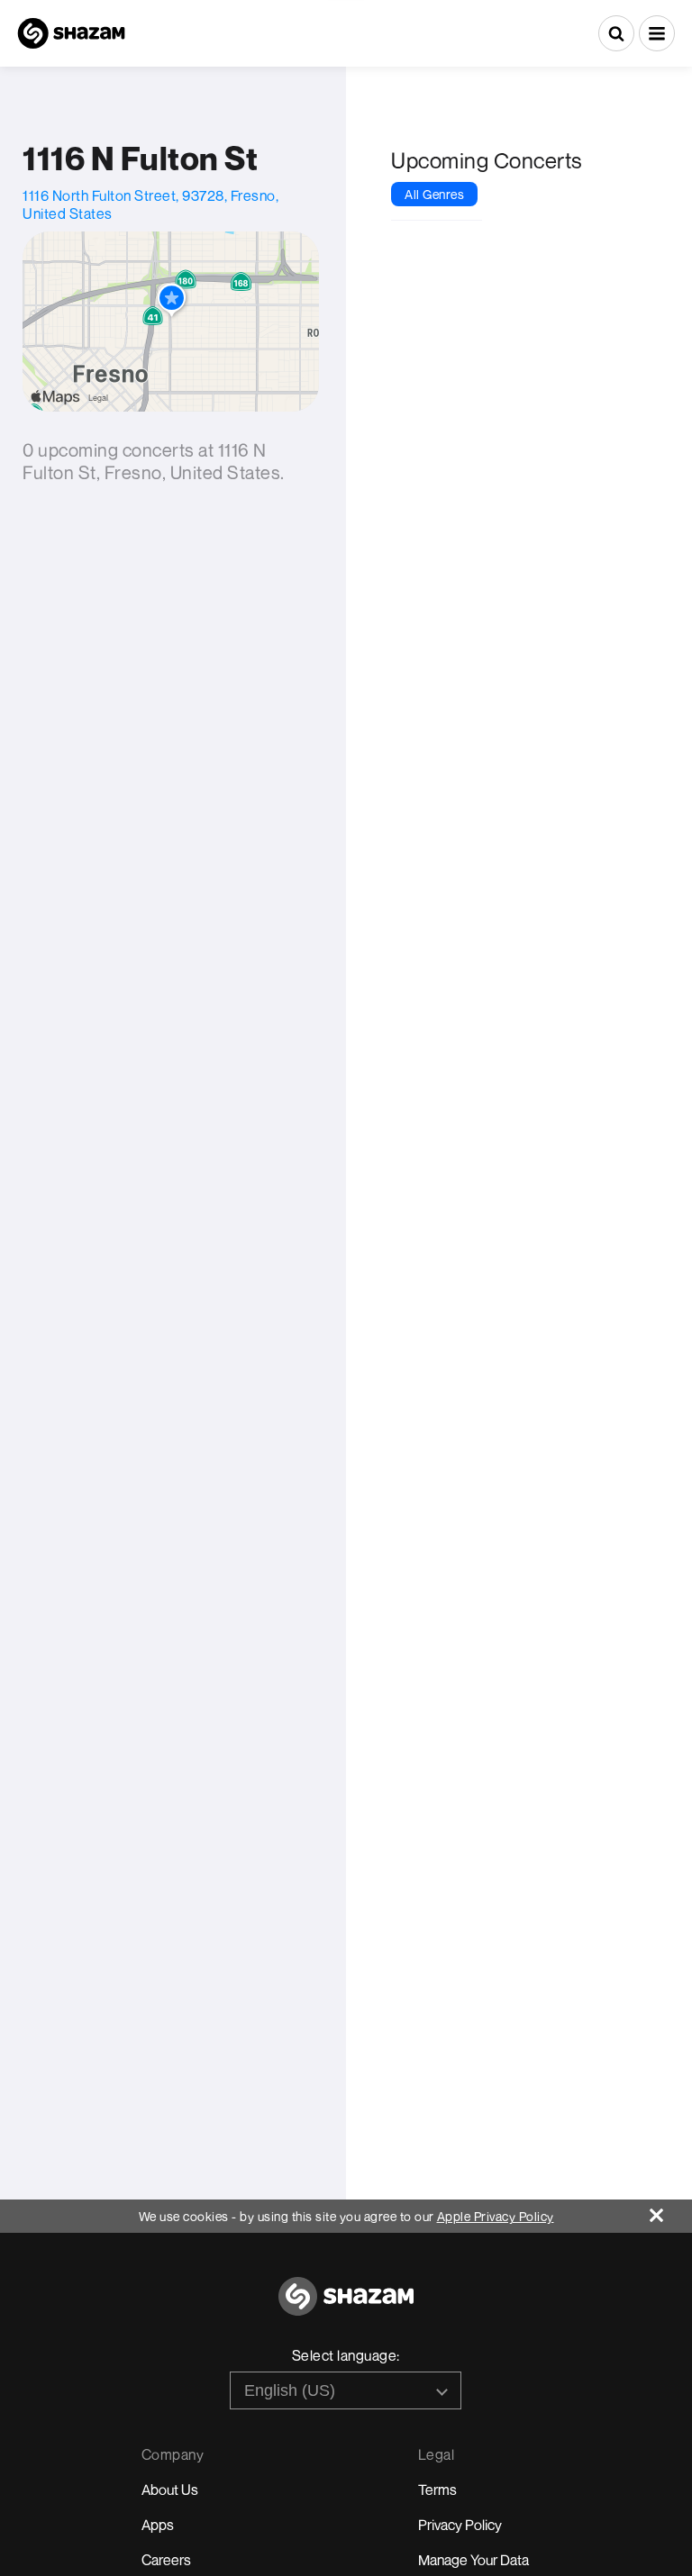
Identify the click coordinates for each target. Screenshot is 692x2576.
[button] (657, 33)
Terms (437, 2490)
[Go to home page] (346, 2306)
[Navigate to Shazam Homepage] (71, 33)
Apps (158, 2525)
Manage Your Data (473, 2560)
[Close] (671, 2211)
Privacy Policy (460, 2525)
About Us (170, 2490)
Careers (166, 2560)
